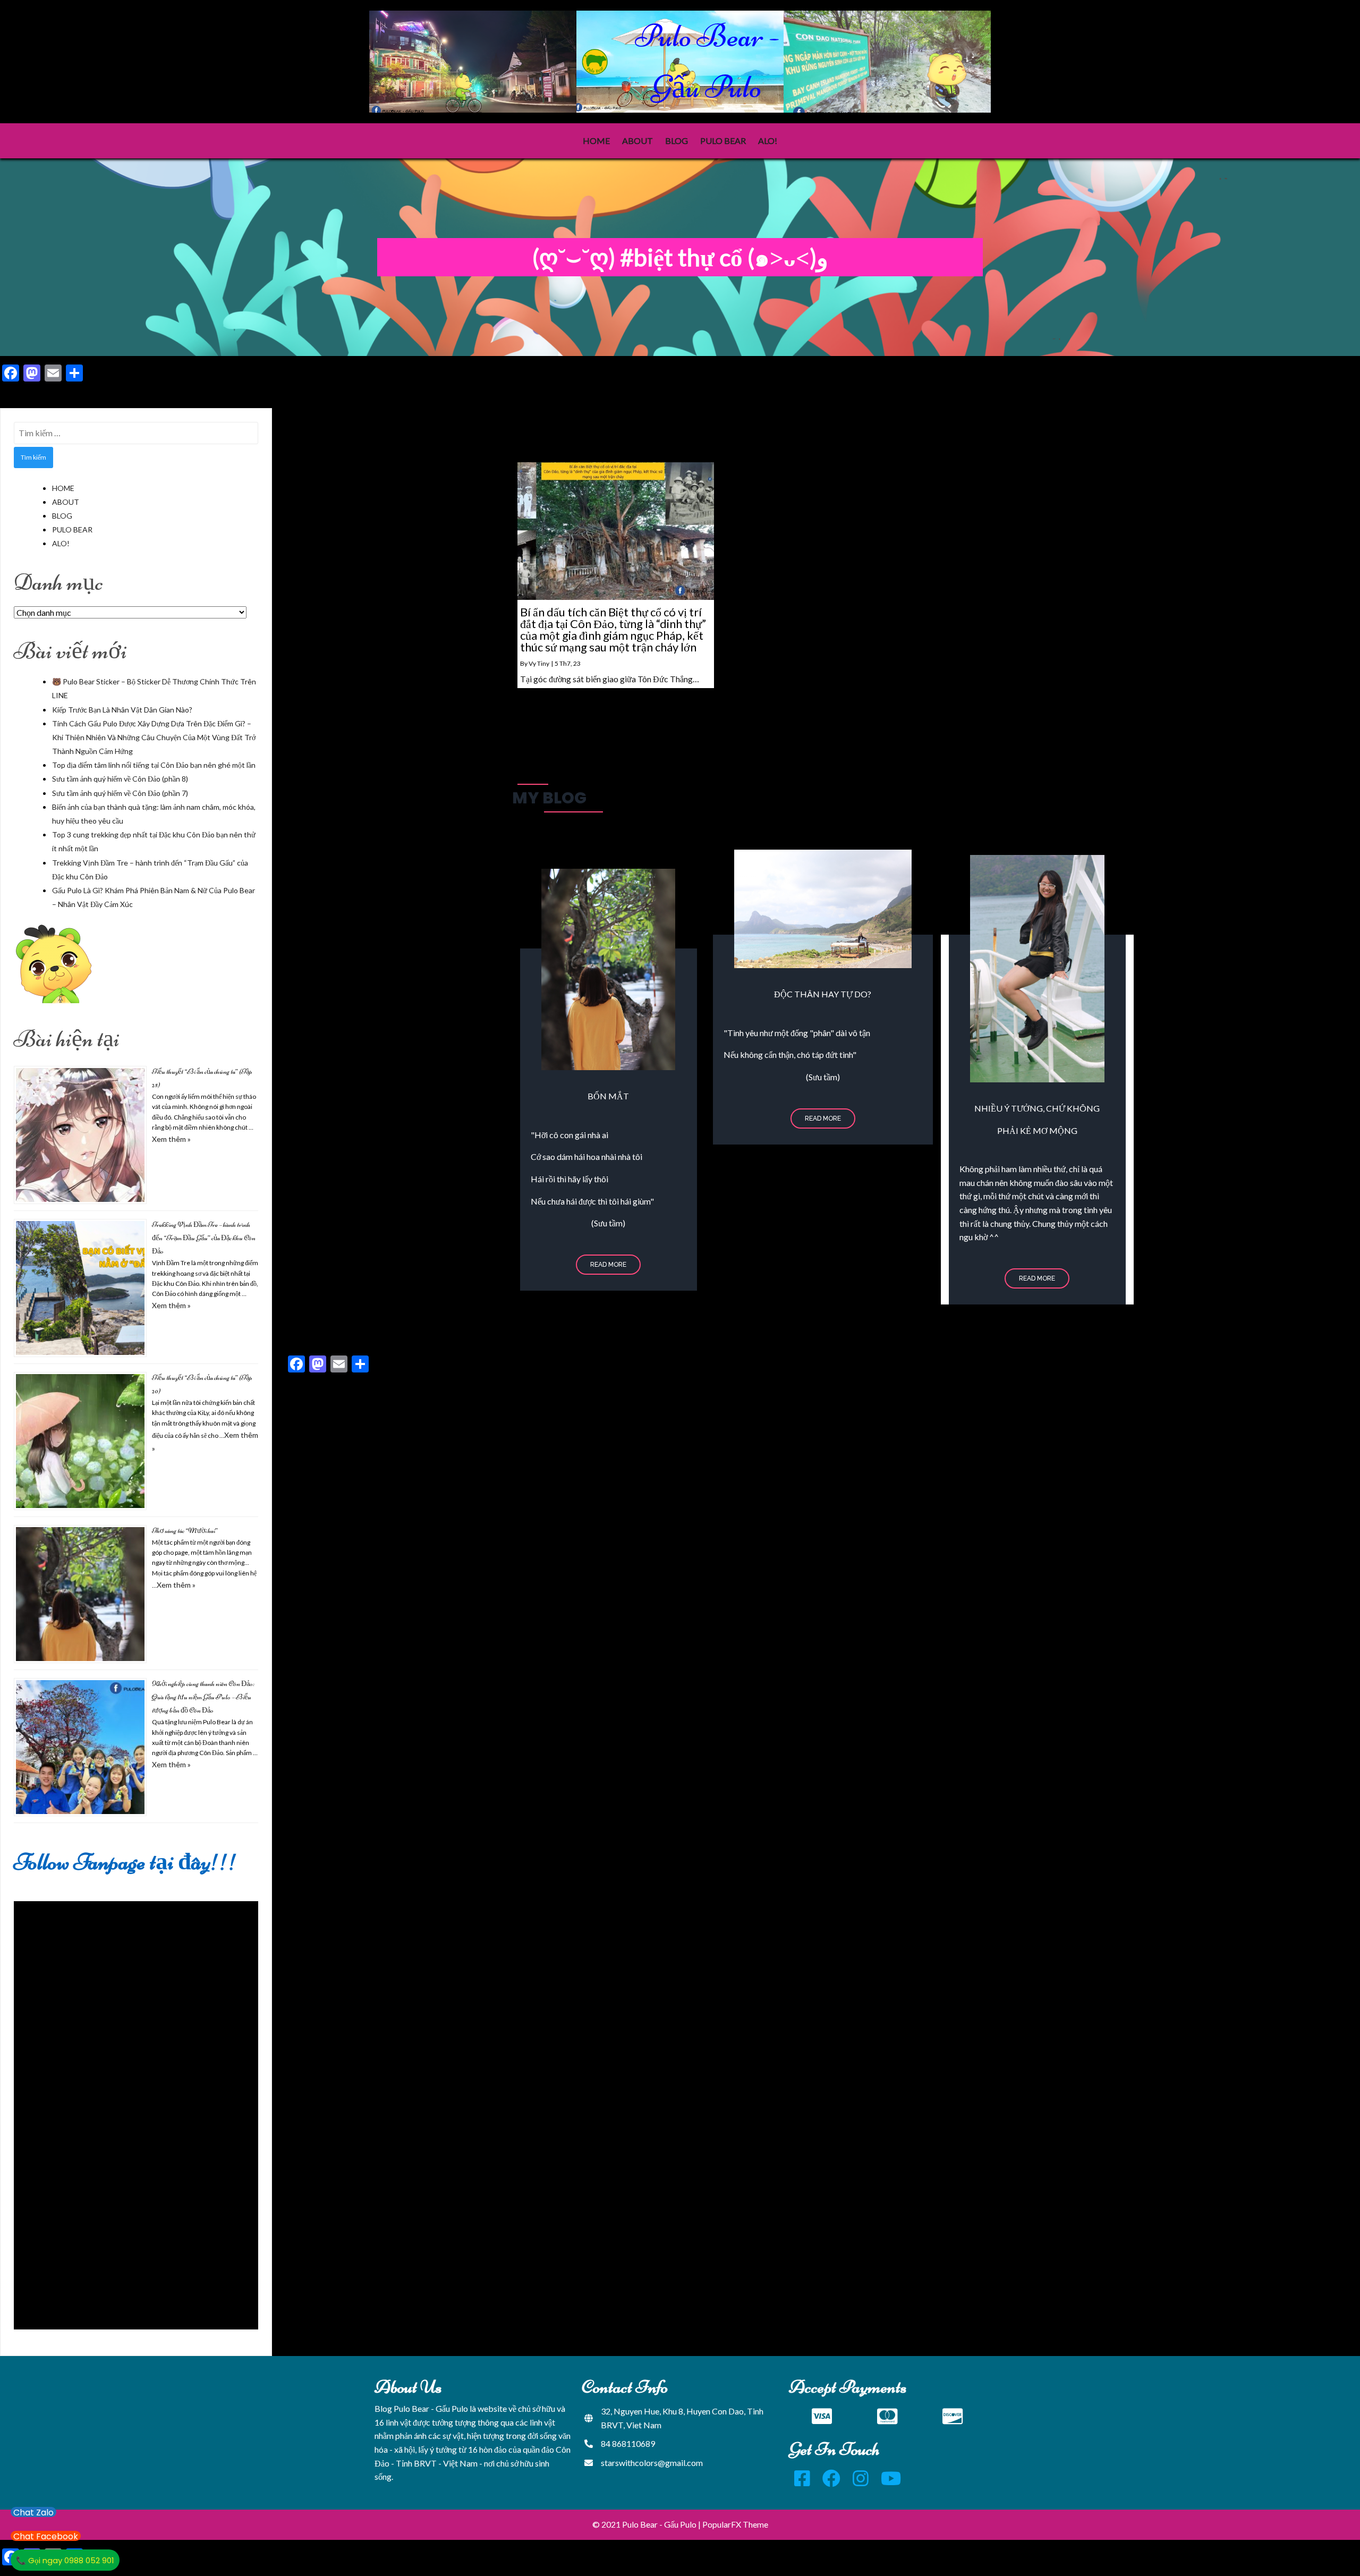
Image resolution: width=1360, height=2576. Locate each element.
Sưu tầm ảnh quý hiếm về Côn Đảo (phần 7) (120, 793)
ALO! (61, 543)
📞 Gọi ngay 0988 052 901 (65, 2560)
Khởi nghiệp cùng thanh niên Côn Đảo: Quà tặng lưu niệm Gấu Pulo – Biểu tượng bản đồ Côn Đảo (203, 1697)
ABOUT (66, 502)
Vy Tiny (539, 663)
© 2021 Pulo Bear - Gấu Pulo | (647, 2524)
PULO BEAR (72, 529)
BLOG (62, 516)
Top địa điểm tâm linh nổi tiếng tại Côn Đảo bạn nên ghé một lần (154, 765)
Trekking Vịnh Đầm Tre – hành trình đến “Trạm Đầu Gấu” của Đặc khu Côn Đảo (204, 1238)
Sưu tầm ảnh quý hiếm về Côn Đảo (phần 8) (120, 779)
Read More (608, 1265)
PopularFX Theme (735, 2524)
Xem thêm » (171, 1139)
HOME (63, 488)
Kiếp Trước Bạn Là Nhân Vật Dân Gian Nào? (122, 710)
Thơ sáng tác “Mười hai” (185, 1531)
